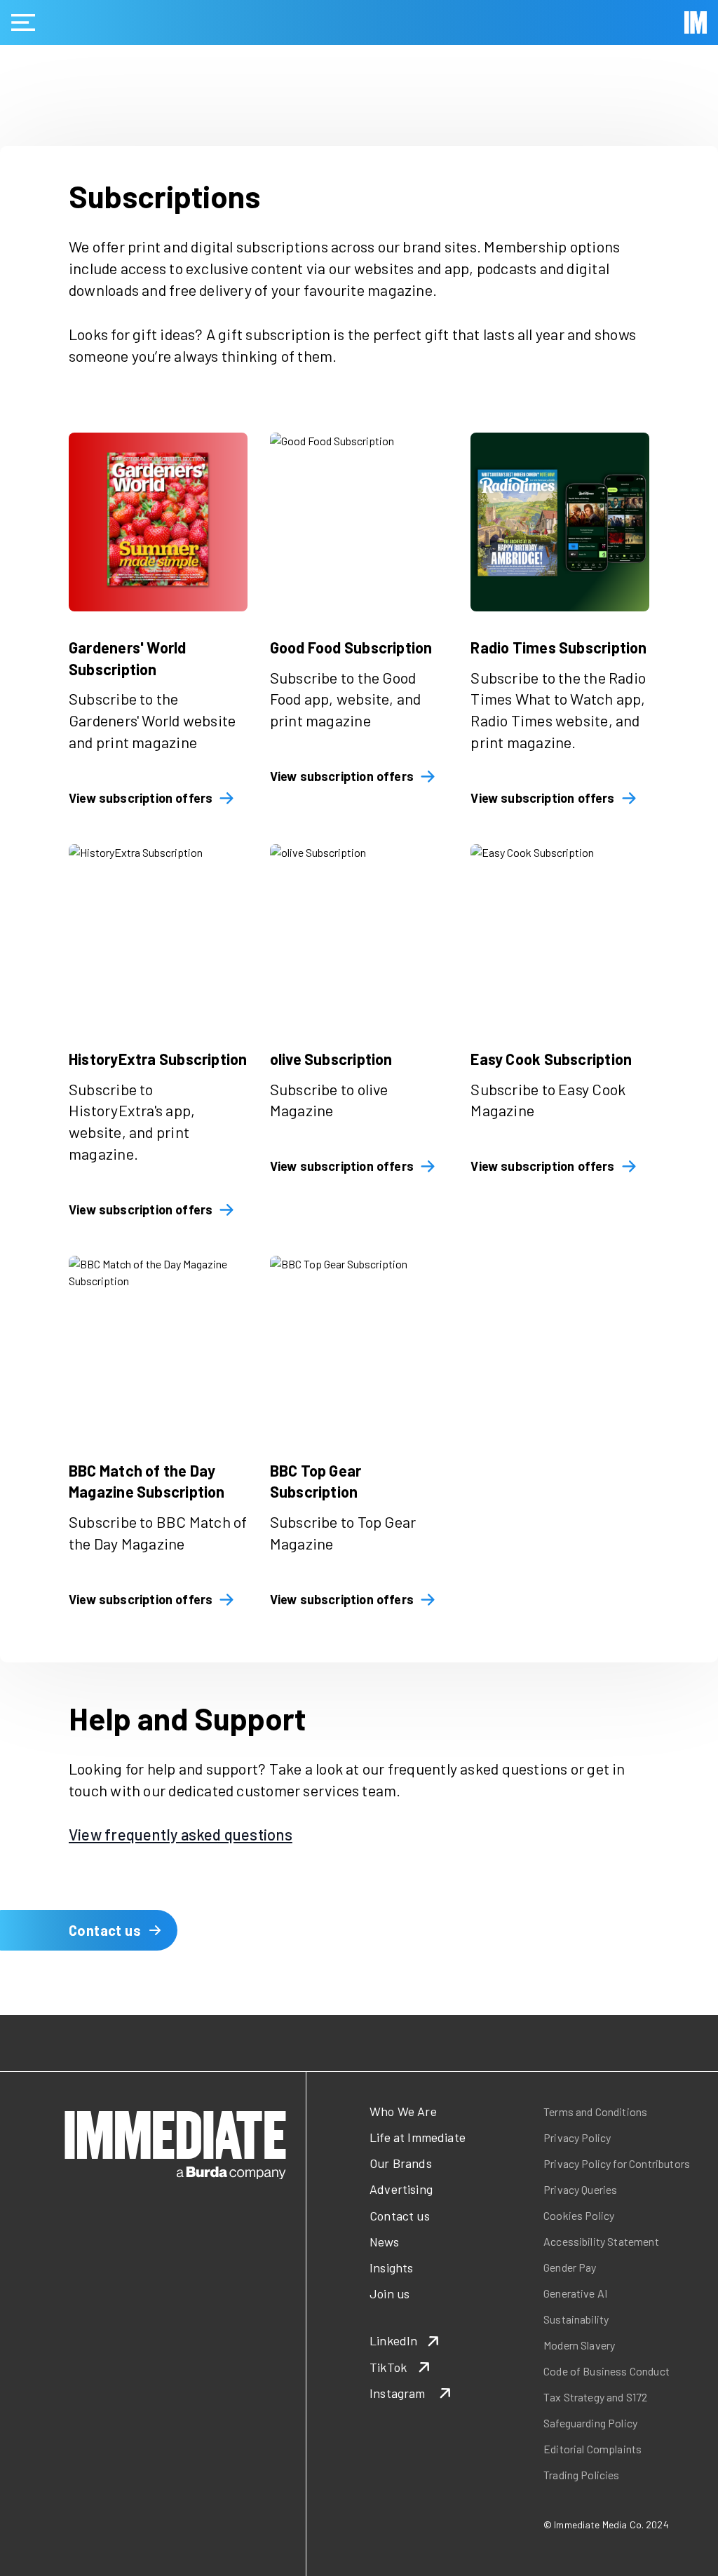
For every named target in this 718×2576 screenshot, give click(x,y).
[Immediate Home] (696, 22)
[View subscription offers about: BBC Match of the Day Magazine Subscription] (158, 1345)
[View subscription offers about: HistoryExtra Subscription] (158, 934)
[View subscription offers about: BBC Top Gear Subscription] (359, 1345)
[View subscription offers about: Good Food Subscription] (359, 522)
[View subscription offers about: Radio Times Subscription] (560, 522)
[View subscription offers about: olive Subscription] (359, 934)
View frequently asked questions (181, 1834)
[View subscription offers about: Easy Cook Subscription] (560, 934)
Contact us (105, 1930)
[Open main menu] (23, 22)
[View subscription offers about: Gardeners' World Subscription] (158, 522)
